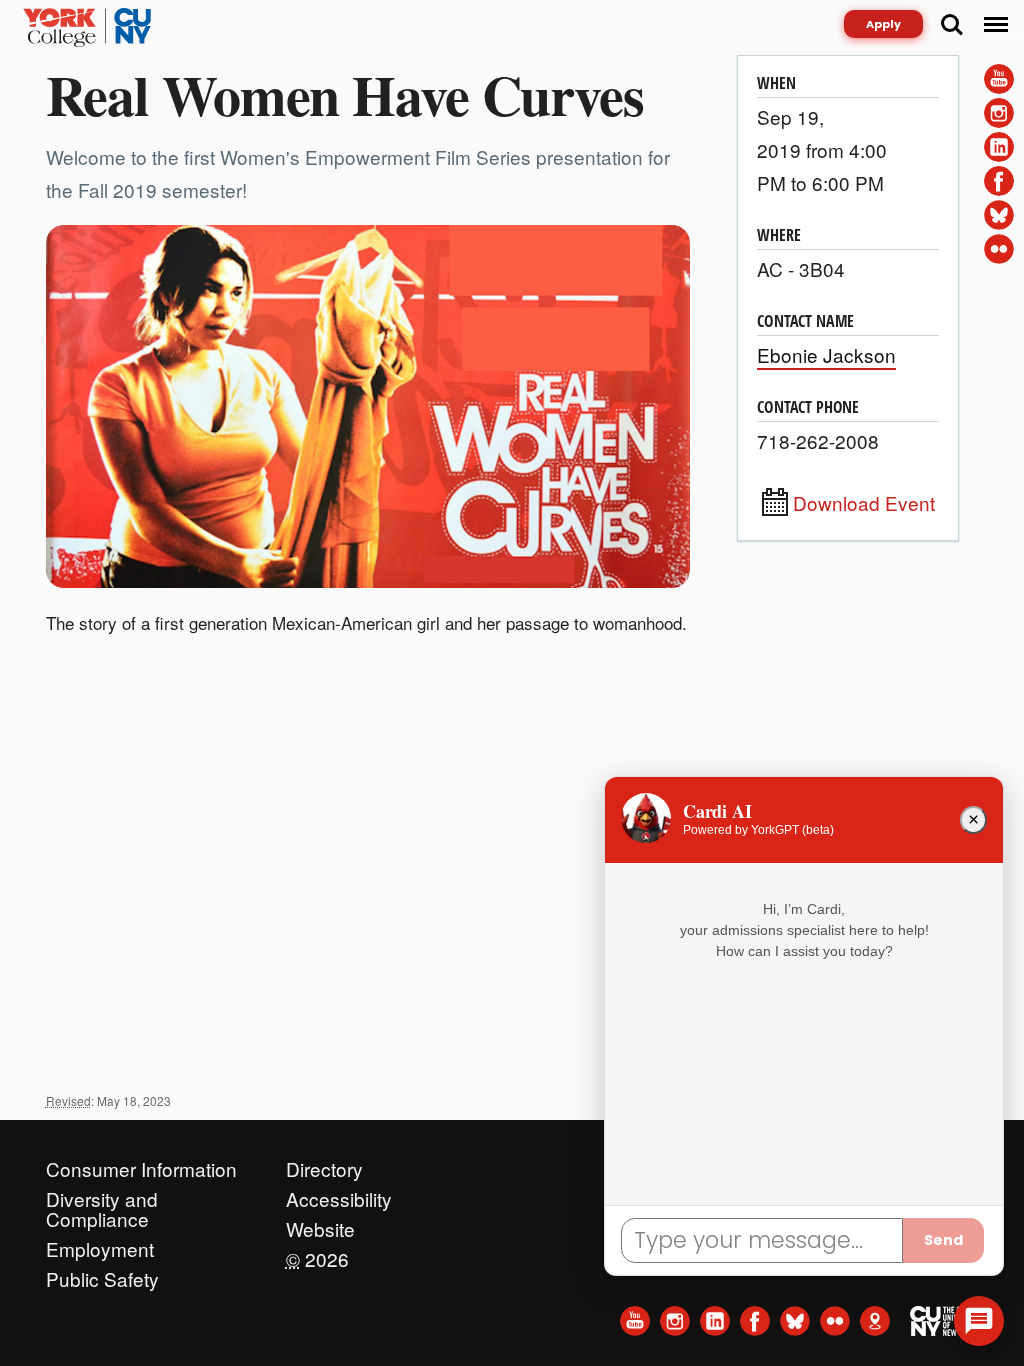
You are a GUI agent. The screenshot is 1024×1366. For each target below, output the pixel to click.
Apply (883, 24)
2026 (317, 1254)
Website (320, 1224)
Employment (100, 1244)
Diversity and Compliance (102, 1194)
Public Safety (102, 1274)
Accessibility (339, 1194)
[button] (979, 1321)
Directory (324, 1164)
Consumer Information (141, 1164)
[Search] (952, 25)
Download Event (864, 503)
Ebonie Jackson (826, 354)
